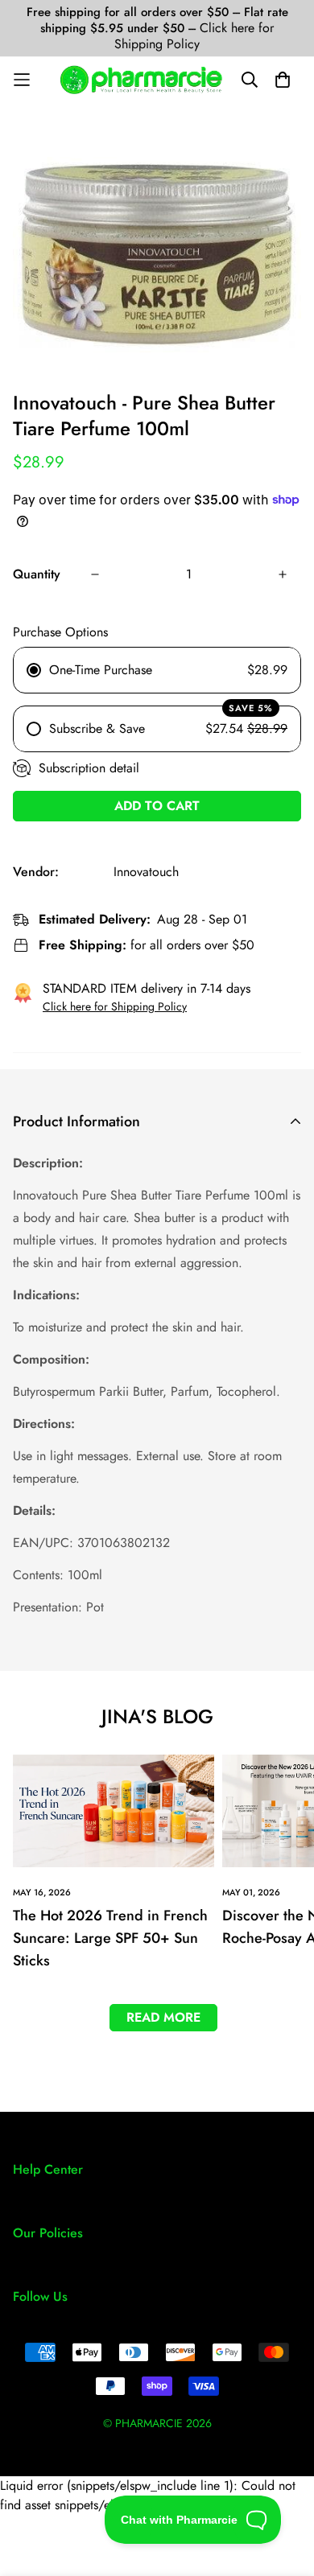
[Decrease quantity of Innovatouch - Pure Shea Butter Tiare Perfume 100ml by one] (95, 574)
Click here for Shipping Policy (194, 36)
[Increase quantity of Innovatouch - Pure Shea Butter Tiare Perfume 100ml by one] (283, 574)
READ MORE (163, 2017)
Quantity (37, 574)
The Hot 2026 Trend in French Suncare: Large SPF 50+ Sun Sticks (110, 1938)
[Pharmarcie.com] (141, 80)
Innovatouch (146, 872)
